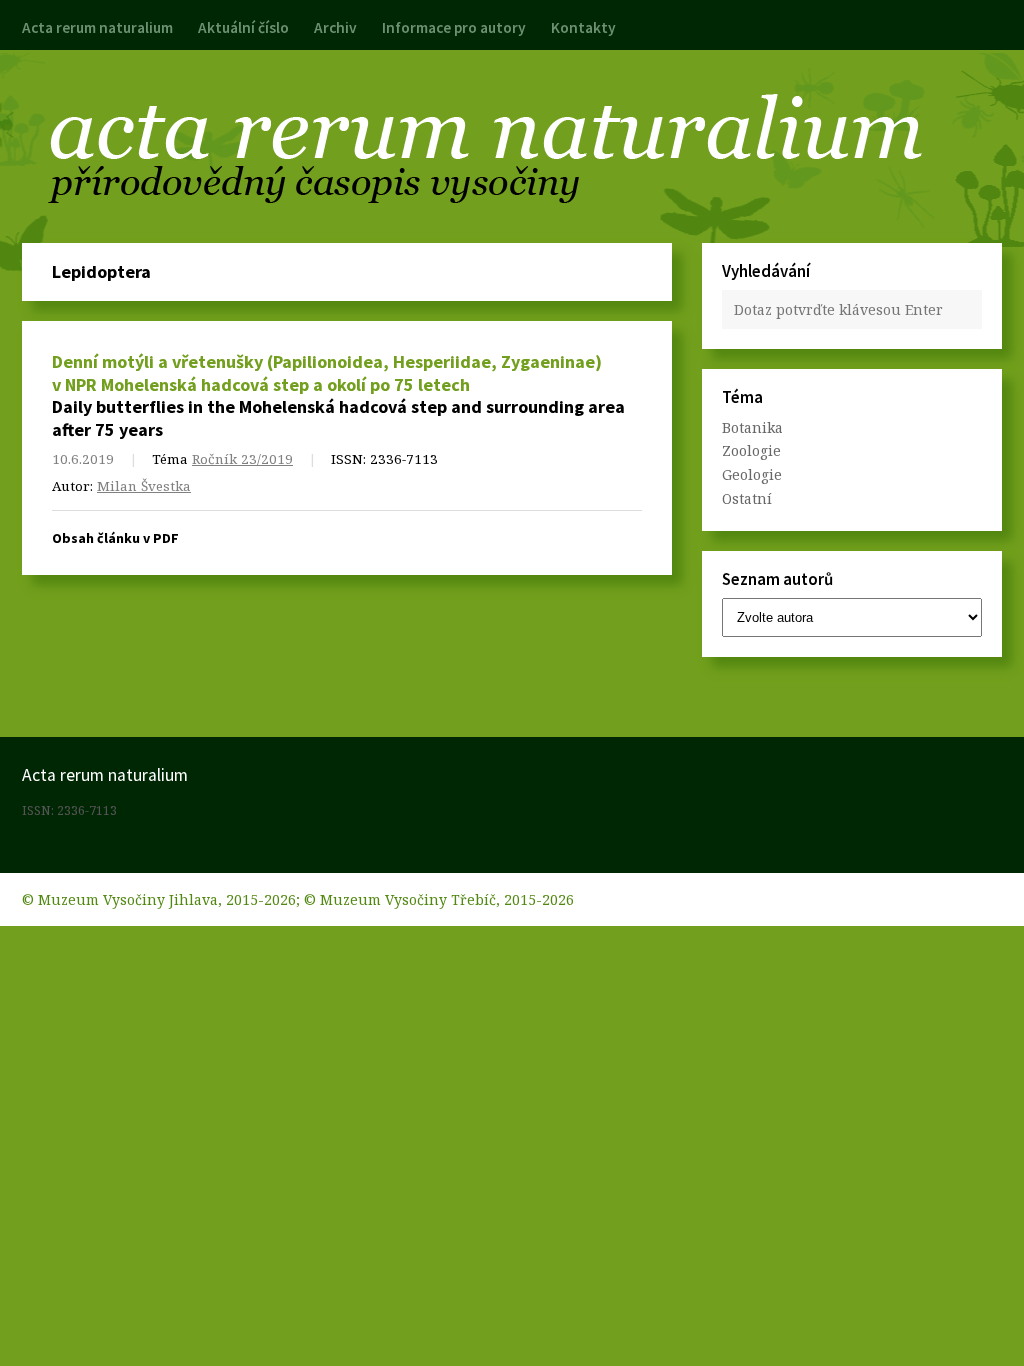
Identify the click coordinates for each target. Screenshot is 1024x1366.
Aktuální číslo (243, 27)
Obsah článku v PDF (115, 538)
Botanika (752, 427)
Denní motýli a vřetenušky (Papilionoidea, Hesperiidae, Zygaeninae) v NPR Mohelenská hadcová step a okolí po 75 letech (327, 373)
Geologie (752, 474)
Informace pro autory (454, 27)
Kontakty (583, 27)
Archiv (335, 27)
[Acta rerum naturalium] (512, 148)
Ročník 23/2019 (242, 459)
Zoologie (751, 450)
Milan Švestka (144, 486)
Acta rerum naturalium (97, 27)
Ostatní (747, 498)
